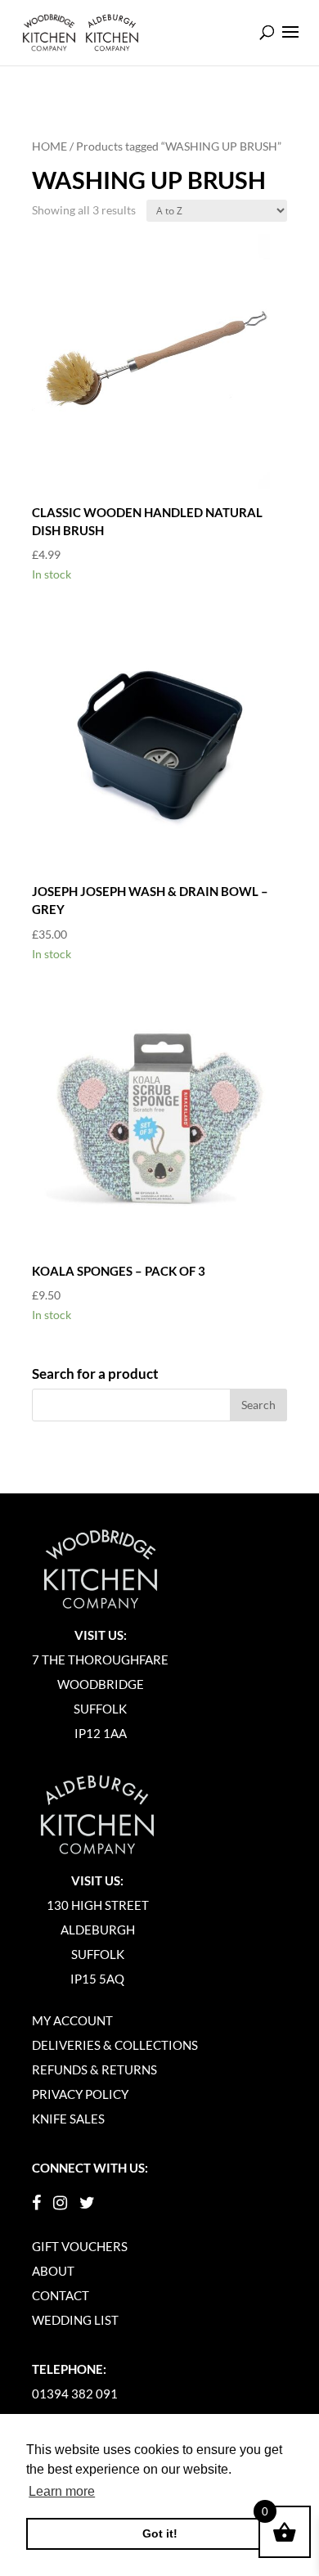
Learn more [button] (62, 2491)
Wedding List (75, 2320)
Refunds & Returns (94, 2069)
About (53, 2271)
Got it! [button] (160, 2533)
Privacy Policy (80, 2094)
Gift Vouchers (80, 2246)
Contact (61, 2295)
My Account (72, 2020)
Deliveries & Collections (115, 2045)
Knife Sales (68, 2119)
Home (49, 146)
